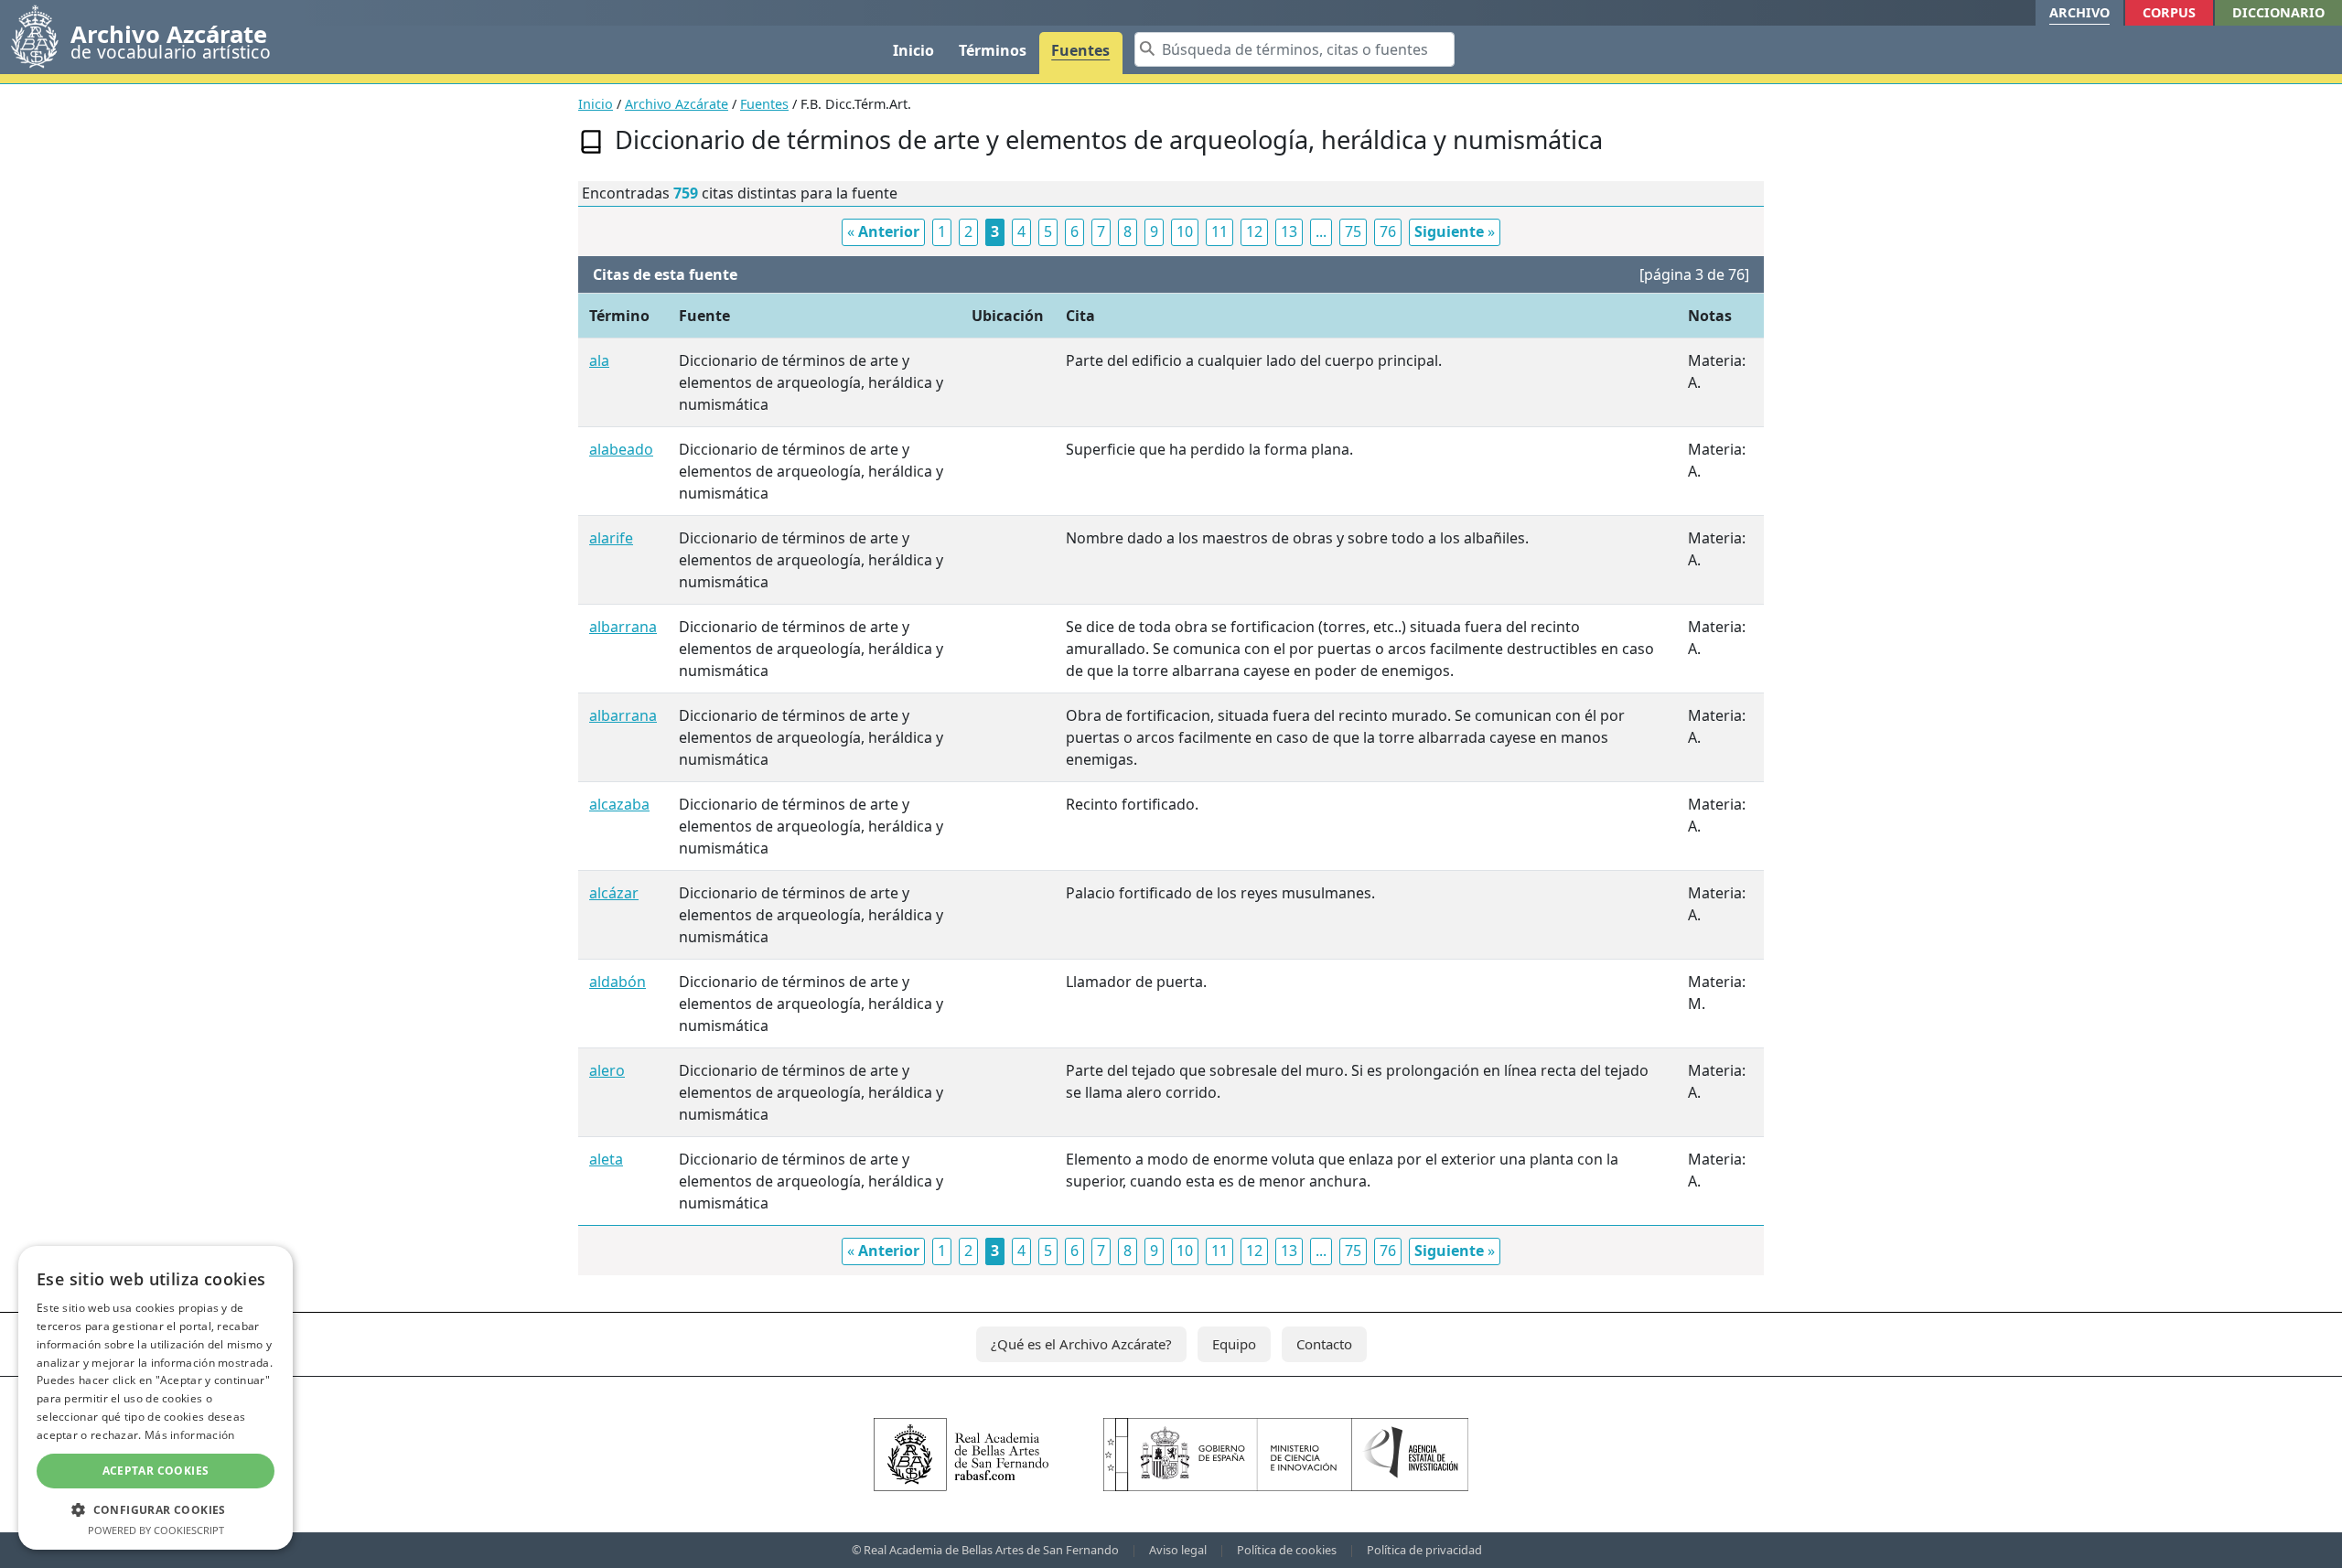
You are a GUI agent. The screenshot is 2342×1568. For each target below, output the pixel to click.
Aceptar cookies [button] (156, 1471)
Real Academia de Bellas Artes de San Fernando (991, 1550)
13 (1289, 231)
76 (1388, 231)
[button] (156, 1509)
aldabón (618, 982)
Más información (190, 1435)
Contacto (1324, 1344)
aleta (606, 1159)
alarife (611, 538)
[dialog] (156, 1398)
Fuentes (1080, 50)
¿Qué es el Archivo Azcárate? (1081, 1344)
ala (599, 360)
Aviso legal (1178, 1550)
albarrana (623, 627)
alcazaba (619, 804)
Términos (993, 50)
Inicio (913, 50)
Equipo (1234, 1344)
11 (1219, 231)
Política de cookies (1287, 1550)
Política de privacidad (1424, 1550)
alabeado (621, 449)
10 (1185, 231)
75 (1353, 231)
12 (1254, 231)
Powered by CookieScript (156, 1530)
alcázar (614, 893)
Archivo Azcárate (677, 104)
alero (607, 1070)
